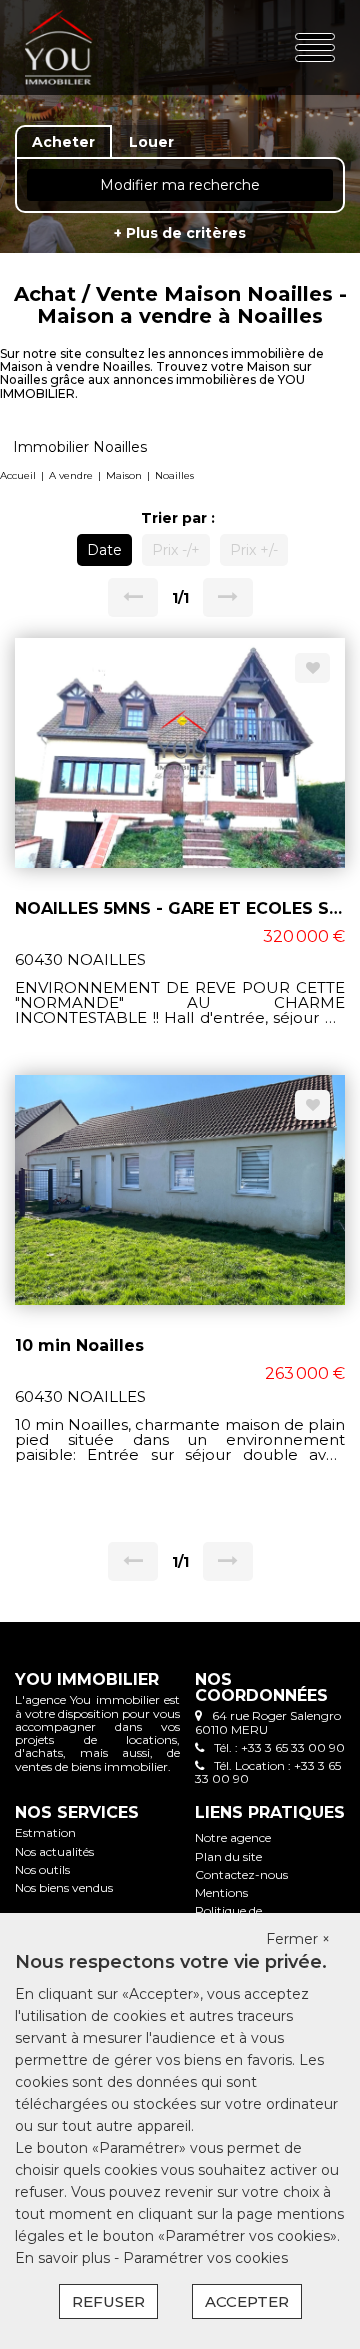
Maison (124, 475)
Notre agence (233, 1837)
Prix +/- (254, 550)
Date (104, 550)
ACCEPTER (247, 2301)
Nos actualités (54, 1851)
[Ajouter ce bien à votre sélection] (312, 668)
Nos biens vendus (64, 1887)
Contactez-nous (241, 1874)
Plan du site (228, 1856)
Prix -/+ (176, 550)
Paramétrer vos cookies (205, 2258)
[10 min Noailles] (180, 1189)
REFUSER (108, 2301)
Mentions (221, 1892)
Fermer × (298, 1939)
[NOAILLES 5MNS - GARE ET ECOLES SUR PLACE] (180, 752)
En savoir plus (64, 2258)
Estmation (45, 1832)
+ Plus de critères (180, 233)
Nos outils (42, 1869)
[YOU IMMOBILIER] (78, 47)
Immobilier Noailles (80, 447)
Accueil (18, 475)
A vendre (71, 475)
